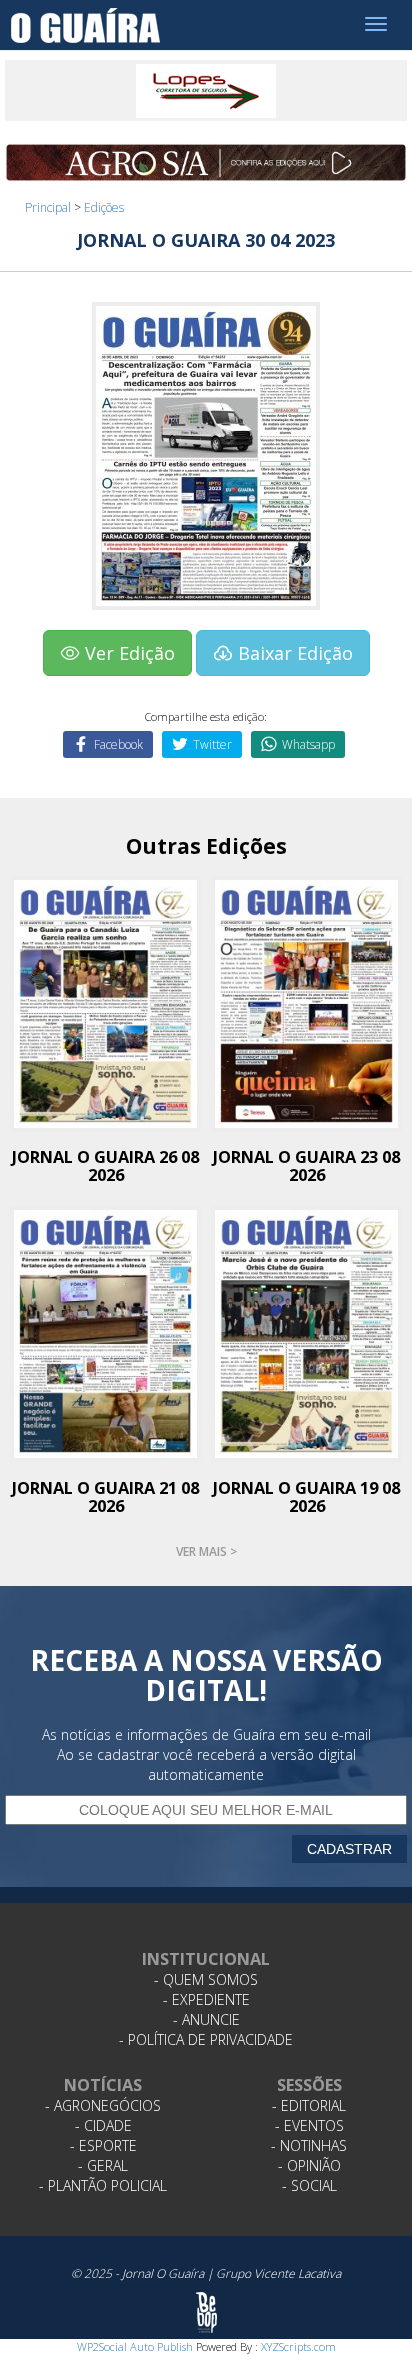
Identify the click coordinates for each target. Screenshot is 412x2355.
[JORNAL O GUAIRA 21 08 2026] (105, 1332)
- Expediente (206, 1999)
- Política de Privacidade (206, 2039)
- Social (309, 2185)
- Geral (103, 2165)
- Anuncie (206, 2019)
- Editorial (309, 2105)
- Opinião (309, 2165)
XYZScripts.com (298, 2346)
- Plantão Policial (103, 2185)
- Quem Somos (206, 1979)
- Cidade (103, 2125)
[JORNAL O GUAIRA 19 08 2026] (306, 1332)
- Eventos (309, 2125)
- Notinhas (309, 2145)
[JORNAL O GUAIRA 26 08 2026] (105, 1002)
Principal (48, 207)
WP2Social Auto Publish (135, 2346)
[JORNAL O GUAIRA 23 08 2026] (306, 1002)
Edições (104, 207)
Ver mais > (206, 1551)
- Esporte (103, 2145)
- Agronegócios (103, 2105)
